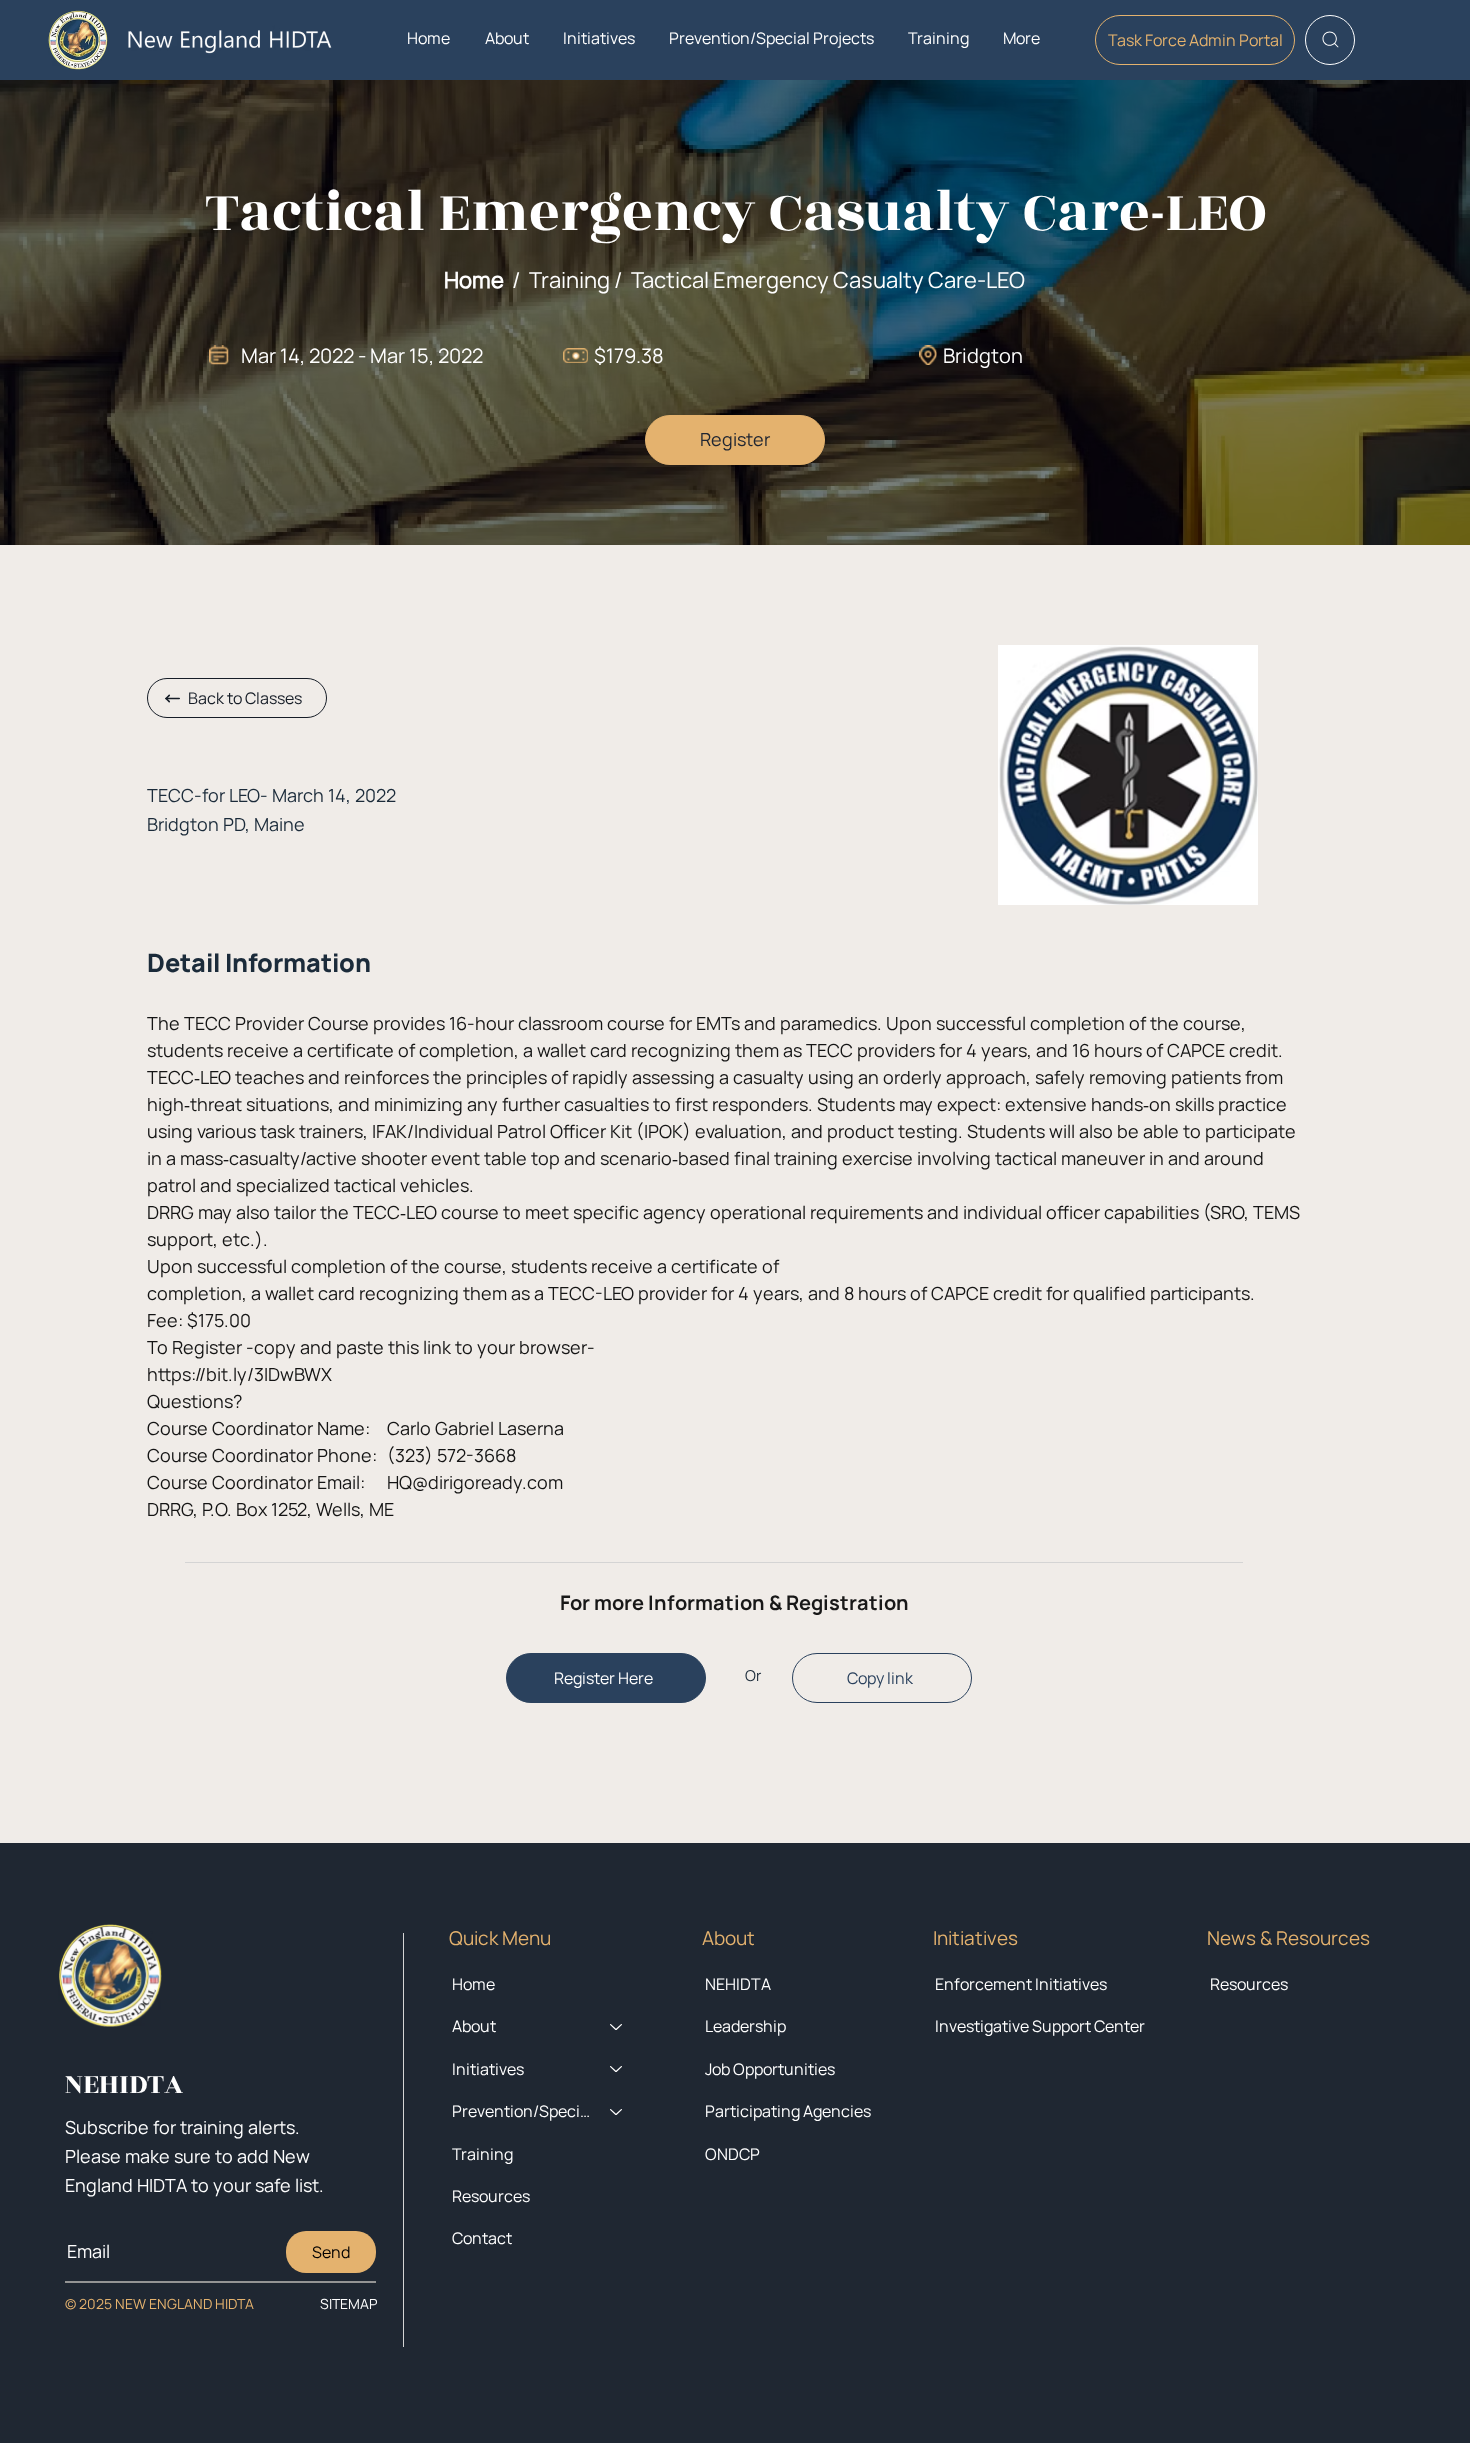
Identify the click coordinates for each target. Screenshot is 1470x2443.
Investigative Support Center (1040, 2026)
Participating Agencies (788, 2111)
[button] (506, 38)
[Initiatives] (617, 2069)
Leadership (745, 2026)
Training (482, 2154)
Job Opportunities (770, 2069)
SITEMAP (348, 2303)
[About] (617, 2026)
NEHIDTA (738, 1984)
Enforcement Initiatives (1021, 1984)
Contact (482, 2238)
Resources (1249, 1984)
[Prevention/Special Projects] (617, 2111)
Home (474, 280)
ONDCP (732, 2154)
